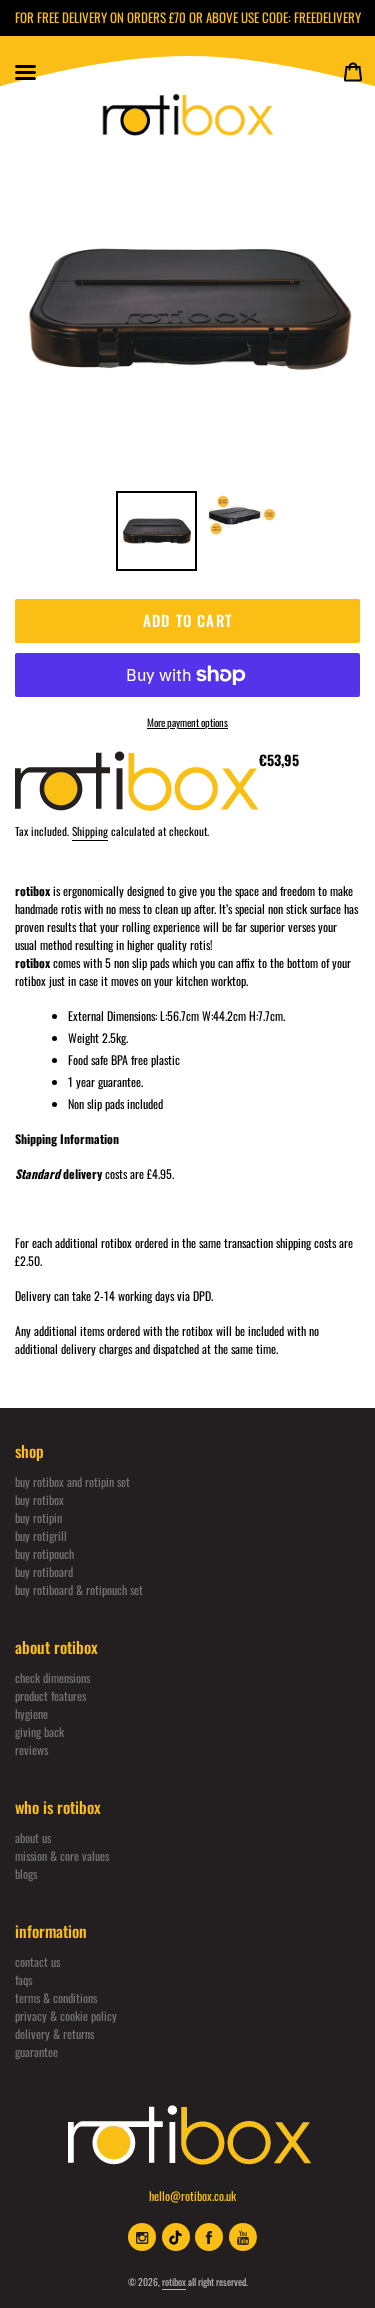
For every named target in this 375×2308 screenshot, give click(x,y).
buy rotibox (39, 1499)
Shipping (90, 831)
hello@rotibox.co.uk (192, 2195)
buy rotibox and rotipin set (72, 1481)
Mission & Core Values (62, 1855)
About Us (33, 1837)
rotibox (174, 2281)
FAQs (23, 1979)
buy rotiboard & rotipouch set (79, 1589)
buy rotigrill (41, 1535)
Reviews (31, 1749)
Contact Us (37, 1961)
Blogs (26, 1873)
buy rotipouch (44, 1553)
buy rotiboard (44, 1571)
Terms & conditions (56, 1997)
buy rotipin (38, 1517)
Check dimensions (52, 1677)
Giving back (39, 1731)
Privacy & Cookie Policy (66, 2015)
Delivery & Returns (54, 2033)
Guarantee (36, 2051)
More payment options (187, 722)
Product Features (50, 1695)
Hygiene (31, 1713)
